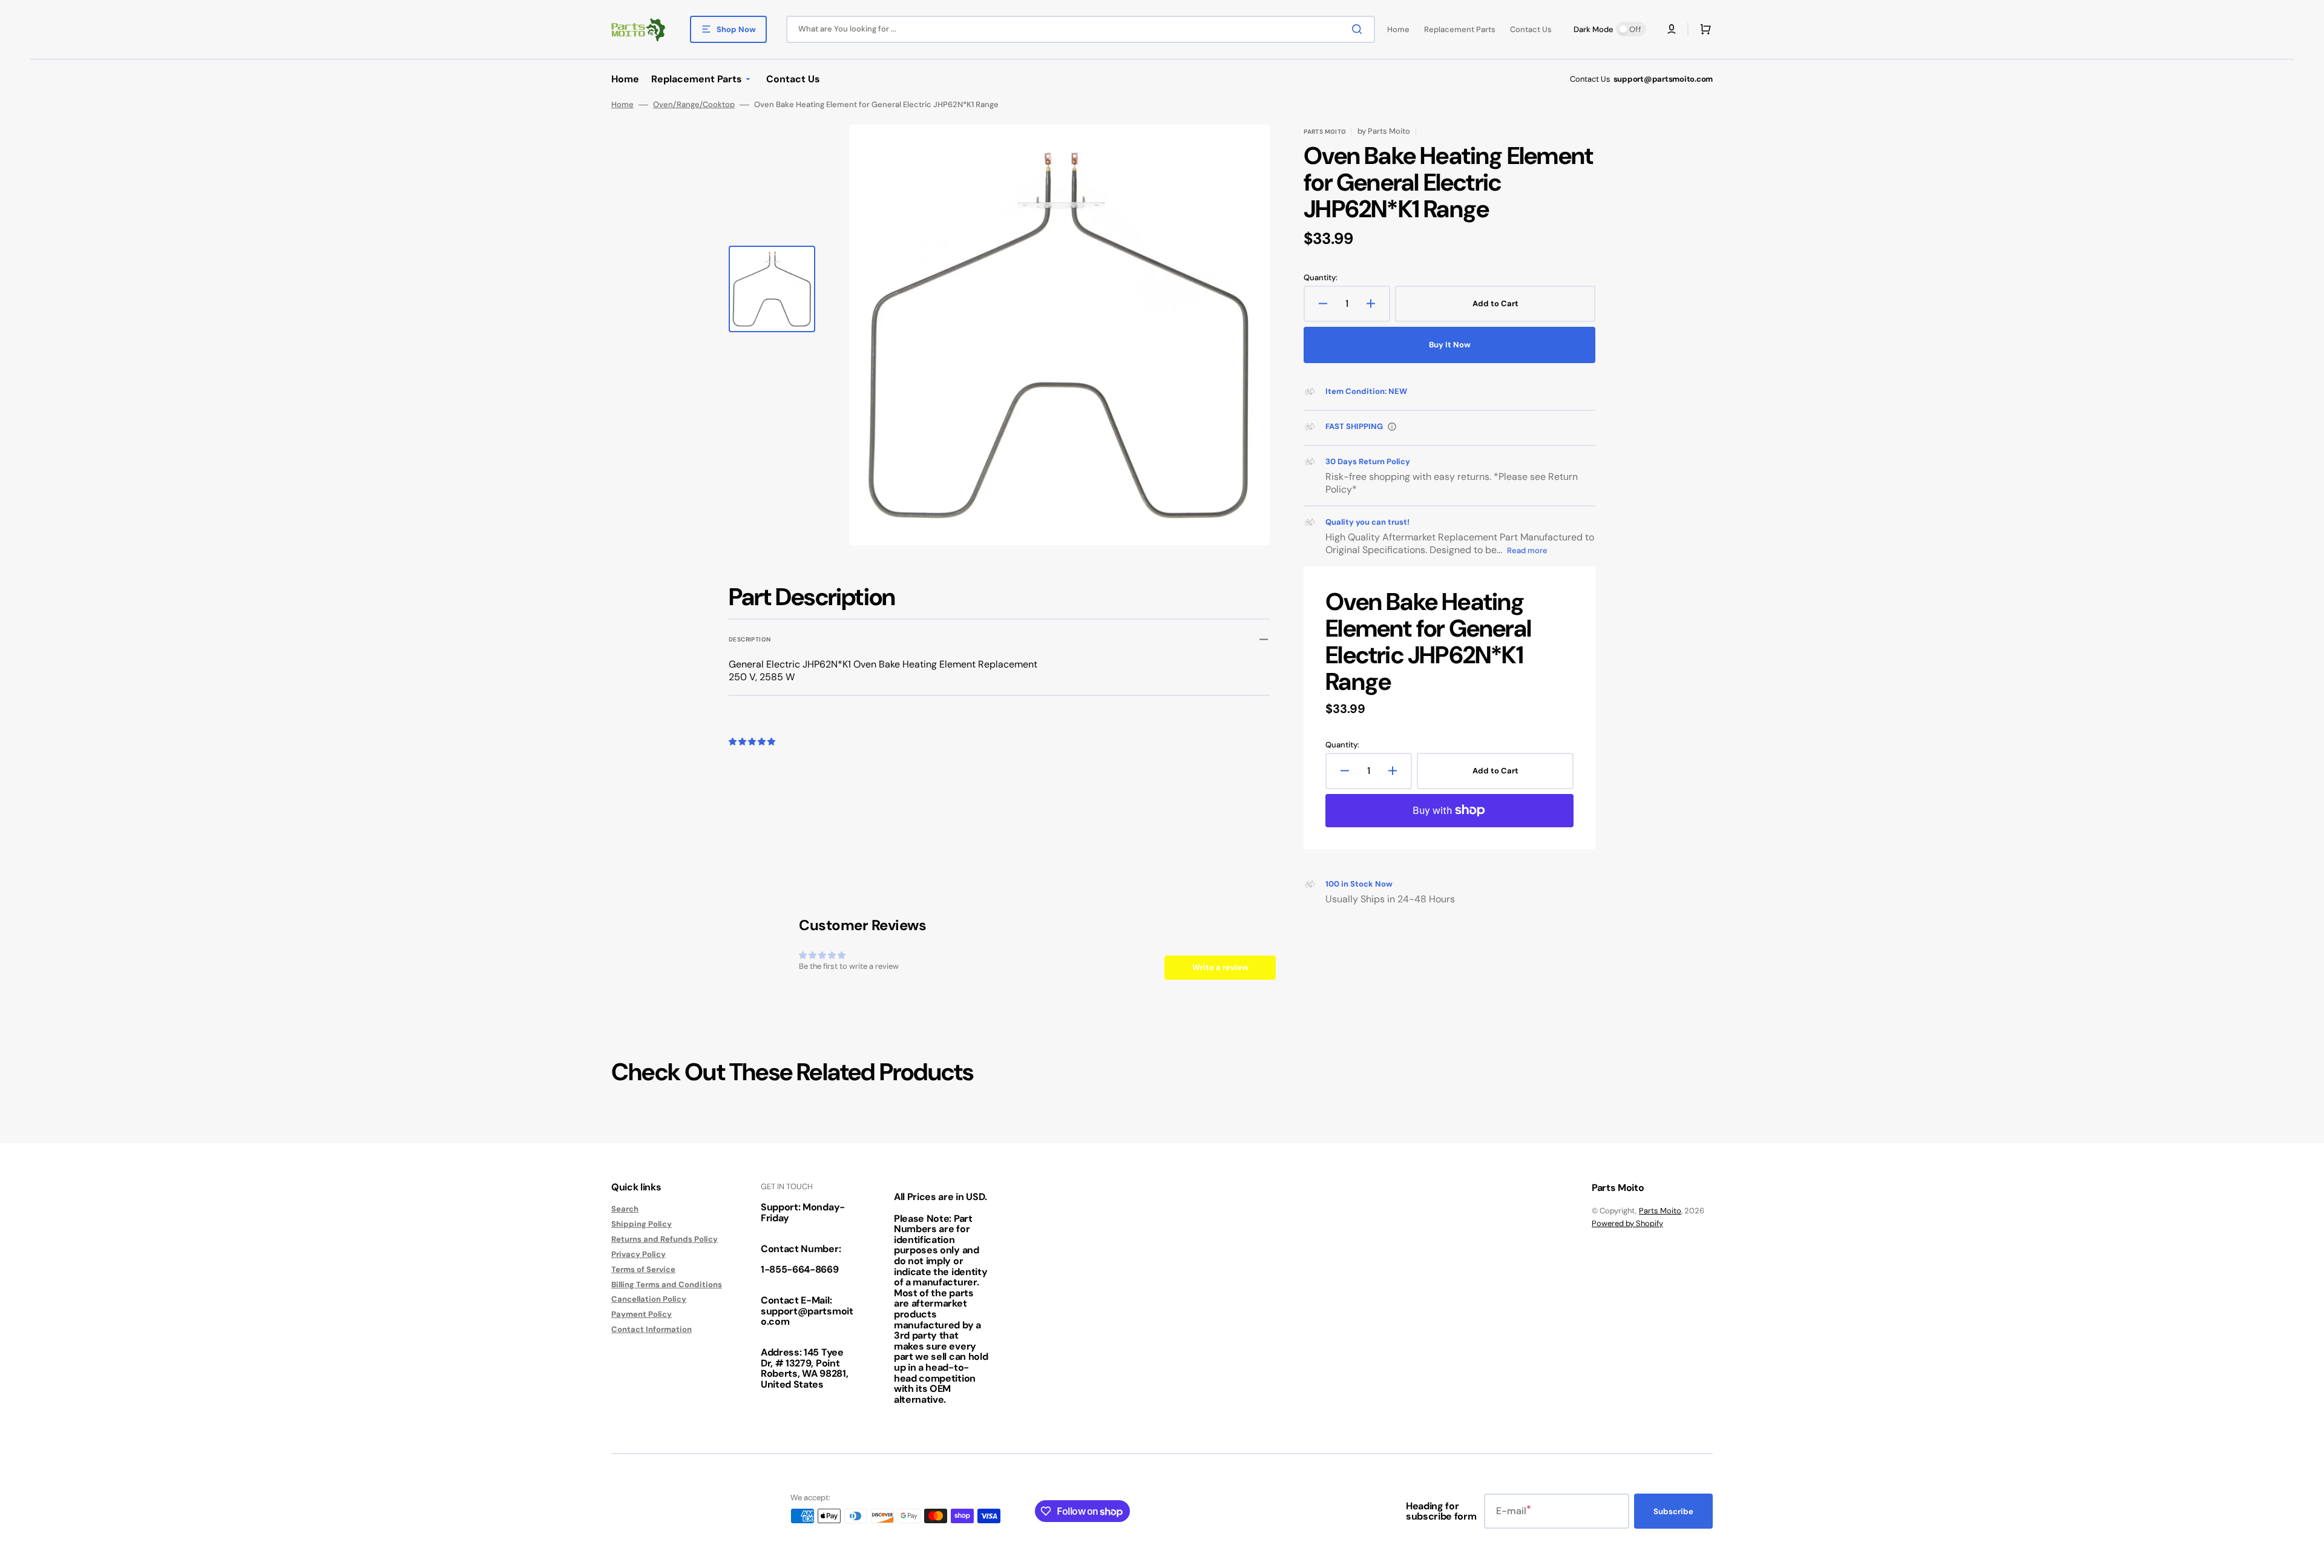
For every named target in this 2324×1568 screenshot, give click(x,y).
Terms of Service (643, 1269)
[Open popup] (1392, 427)
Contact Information (652, 1329)
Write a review (1220, 967)
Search (625, 1209)
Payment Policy (642, 1314)
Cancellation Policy (649, 1299)
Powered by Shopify (1627, 1223)
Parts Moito (1660, 1211)
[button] (1672, 29)
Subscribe (1673, 1511)
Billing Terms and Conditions (667, 1284)
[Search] (1359, 29)
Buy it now (1450, 345)
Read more (1527, 550)
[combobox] (1081, 29)
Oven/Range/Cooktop (694, 105)
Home (622, 105)
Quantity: (1321, 278)
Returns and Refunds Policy (665, 1239)
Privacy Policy (638, 1254)
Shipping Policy (642, 1224)
